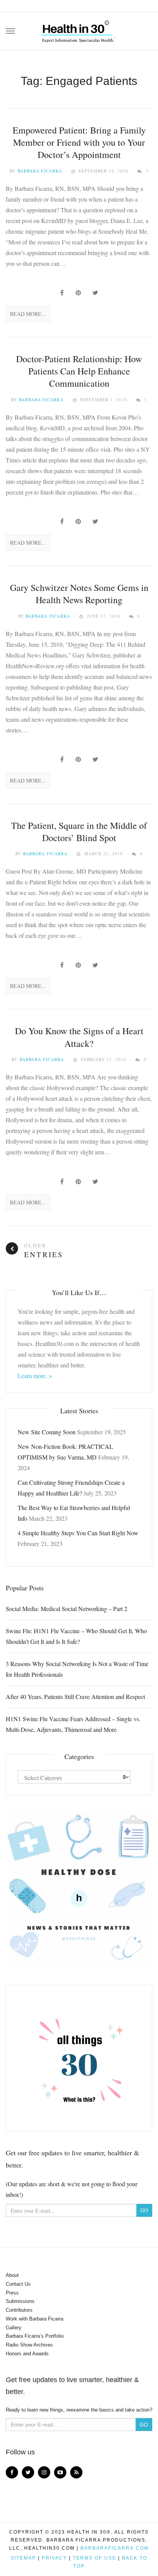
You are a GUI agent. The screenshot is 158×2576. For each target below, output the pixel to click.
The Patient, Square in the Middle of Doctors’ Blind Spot (79, 832)
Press (12, 2293)
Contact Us (18, 2284)
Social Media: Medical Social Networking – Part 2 (67, 1609)
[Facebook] (12, 2472)
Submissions (20, 2301)
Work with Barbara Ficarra (35, 2319)
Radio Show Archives (29, 2345)
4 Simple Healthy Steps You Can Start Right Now (78, 1533)
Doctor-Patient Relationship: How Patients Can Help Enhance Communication (79, 371)
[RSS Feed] (76, 2472)
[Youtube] (60, 2472)
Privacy (54, 2558)
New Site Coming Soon (47, 1432)
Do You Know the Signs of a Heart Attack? (79, 1037)
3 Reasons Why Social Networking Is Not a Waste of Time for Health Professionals (77, 1669)
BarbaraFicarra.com (115, 2548)
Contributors (19, 2310)
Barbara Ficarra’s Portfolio (35, 2336)
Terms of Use (95, 2558)
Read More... (28, 314)
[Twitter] (28, 2472)
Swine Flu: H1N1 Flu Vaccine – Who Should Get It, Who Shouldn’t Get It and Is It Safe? (76, 1636)
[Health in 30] (79, 29)
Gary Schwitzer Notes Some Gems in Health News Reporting (79, 594)
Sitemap (23, 2558)
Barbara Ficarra (40, 171)
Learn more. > (35, 1376)
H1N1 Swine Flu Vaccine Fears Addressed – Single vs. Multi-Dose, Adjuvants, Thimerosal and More (73, 1724)
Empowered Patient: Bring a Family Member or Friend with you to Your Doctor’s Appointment (79, 142)
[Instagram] (44, 2472)
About (12, 2275)
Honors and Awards (27, 2354)
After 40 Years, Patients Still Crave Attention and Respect (75, 1696)
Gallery (14, 2328)
